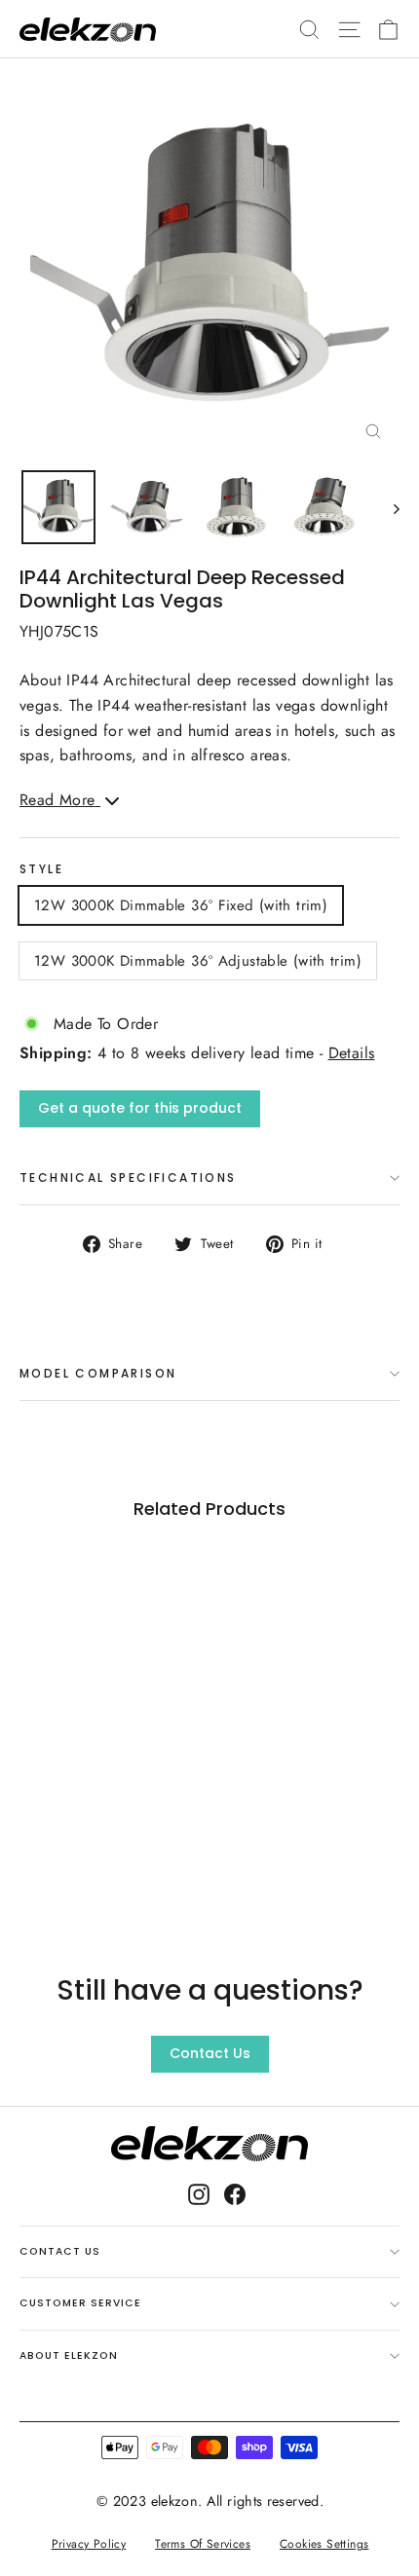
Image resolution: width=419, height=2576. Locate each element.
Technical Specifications (128, 1178)
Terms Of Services (203, 2544)
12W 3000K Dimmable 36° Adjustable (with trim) (198, 961)
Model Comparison (98, 1373)
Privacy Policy (88, 2544)
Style (41, 869)
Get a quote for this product (140, 1108)
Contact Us (210, 2053)
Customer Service (80, 2303)
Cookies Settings (324, 2544)
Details (352, 1053)
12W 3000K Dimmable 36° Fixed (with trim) (181, 905)
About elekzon (69, 2355)
